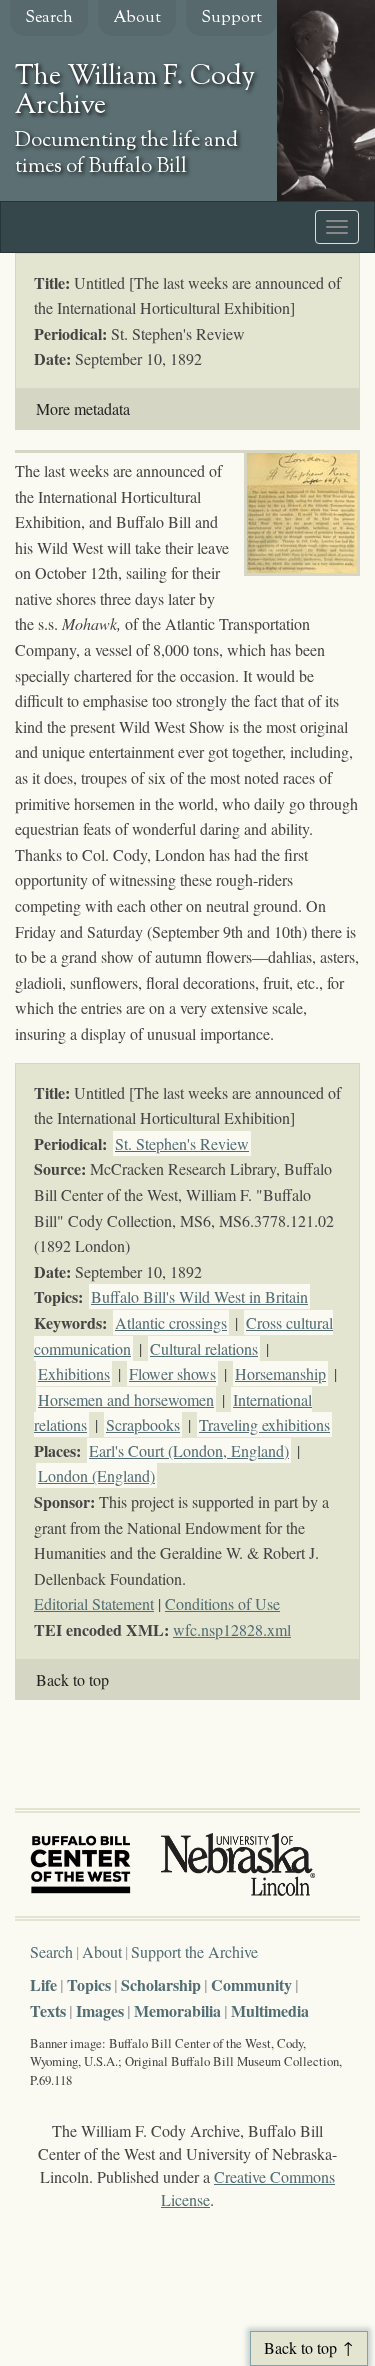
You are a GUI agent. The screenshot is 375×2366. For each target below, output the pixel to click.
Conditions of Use (222, 1603)
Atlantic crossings (171, 1322)
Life (43, 1984)
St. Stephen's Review (182, 1143)
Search (49, 18)
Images (100, 2010)
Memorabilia (177, 2010)
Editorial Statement (94, 1603)
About (137, 18)
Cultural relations (204, 1348)
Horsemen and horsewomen (126, 1399)
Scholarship (161, 1984)
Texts (48, 2010)
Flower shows (172, 1373)
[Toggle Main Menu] (337, 227)
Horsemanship (280, 1373)
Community (251, 1984)
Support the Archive (194, 1951)
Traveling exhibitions (264, 1424)
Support (231, 18)
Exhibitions (74, 1373)
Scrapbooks (143, 1424)
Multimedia (270, 2010)
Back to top (72, 1679)
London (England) (96, 1475)
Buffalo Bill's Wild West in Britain (199, 1296)
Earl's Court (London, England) (189, 1450)
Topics (89, 1984)
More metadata (83, 408)
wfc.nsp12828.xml (232, 1629)
